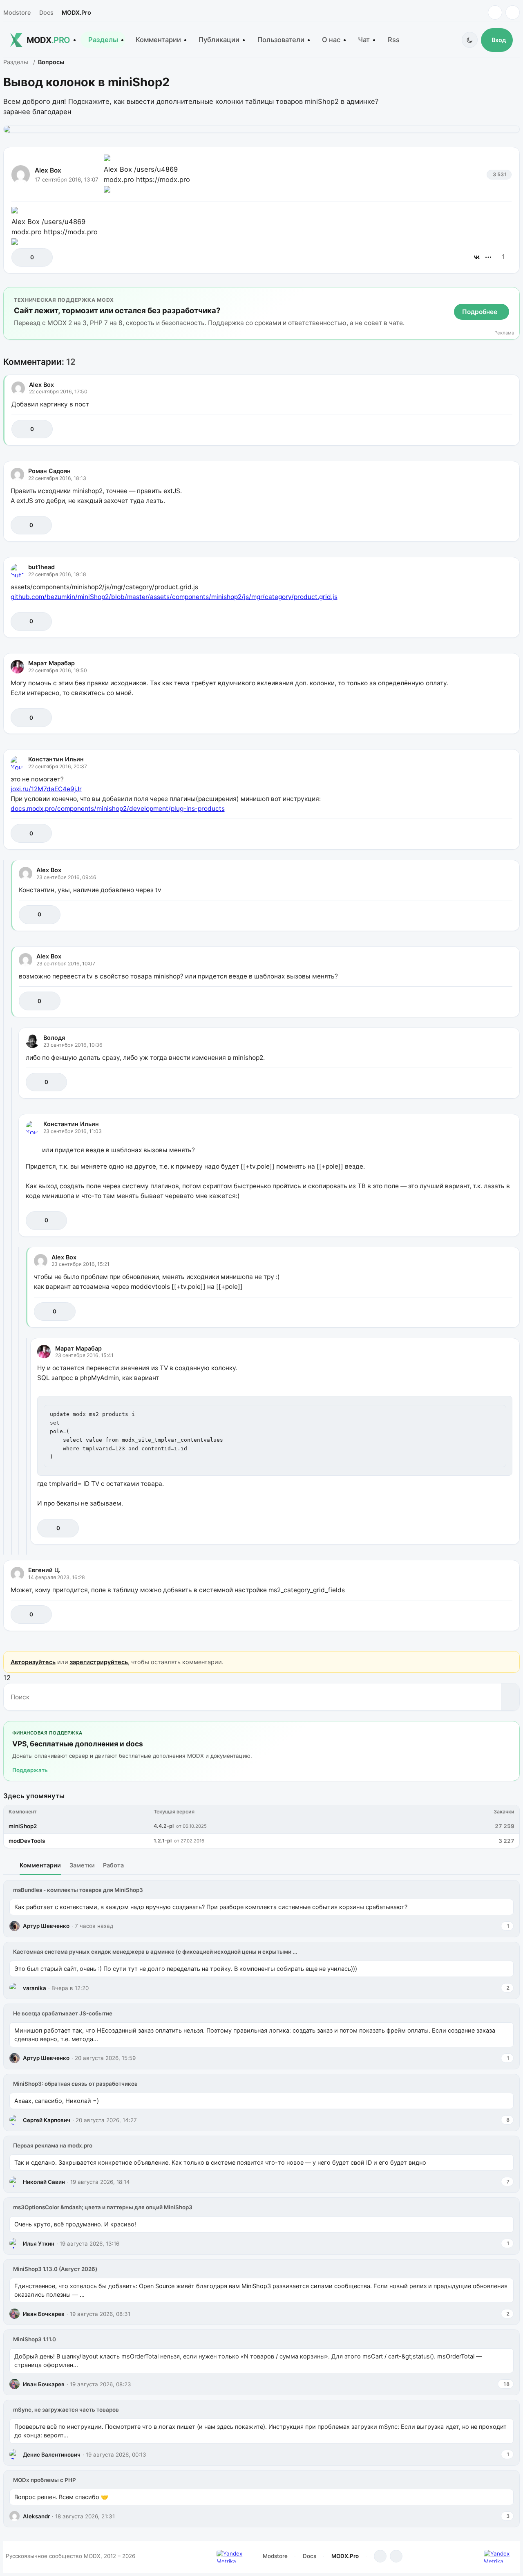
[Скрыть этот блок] (512, 295)
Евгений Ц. (44, 1570)
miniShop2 (23, 1826)
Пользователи (281, 40)
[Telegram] (495, 12)
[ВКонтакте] (477, 257)
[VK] (513, 12)
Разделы (103, 40)
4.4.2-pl (164, 1826)
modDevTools (27, 1841)
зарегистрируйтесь (99, 1662)
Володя (54, 1038)
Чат (364, 40)
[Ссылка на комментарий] (486, 429)
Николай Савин (44, 2182)
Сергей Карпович (47, 2120)
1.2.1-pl (163, 1841)
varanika (35, 1988)
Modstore (17, 12)
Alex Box (48, 170)
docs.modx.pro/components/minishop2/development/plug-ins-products (118, 809)
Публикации (219, 40)
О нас (331, 40)
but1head (41, 567)
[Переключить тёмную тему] (470, 40)
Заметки (82, 1865)
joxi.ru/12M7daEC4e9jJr (46, 789)
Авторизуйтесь (33, 1662)
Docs (46, 12)
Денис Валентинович (52, 2455)
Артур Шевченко (46, 1926)
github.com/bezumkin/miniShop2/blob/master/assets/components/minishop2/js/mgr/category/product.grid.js (174, 597)
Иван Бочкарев (44, 2314)
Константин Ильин (56, 759)
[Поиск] (510, 1697)
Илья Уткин (39, 2244)
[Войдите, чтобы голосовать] (22, 257)
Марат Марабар (51, 663)
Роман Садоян (49, 471)
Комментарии (158, 40)
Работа (113, 1865)
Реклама (504, 333)
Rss (394, 40)
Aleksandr (36, 2516)
